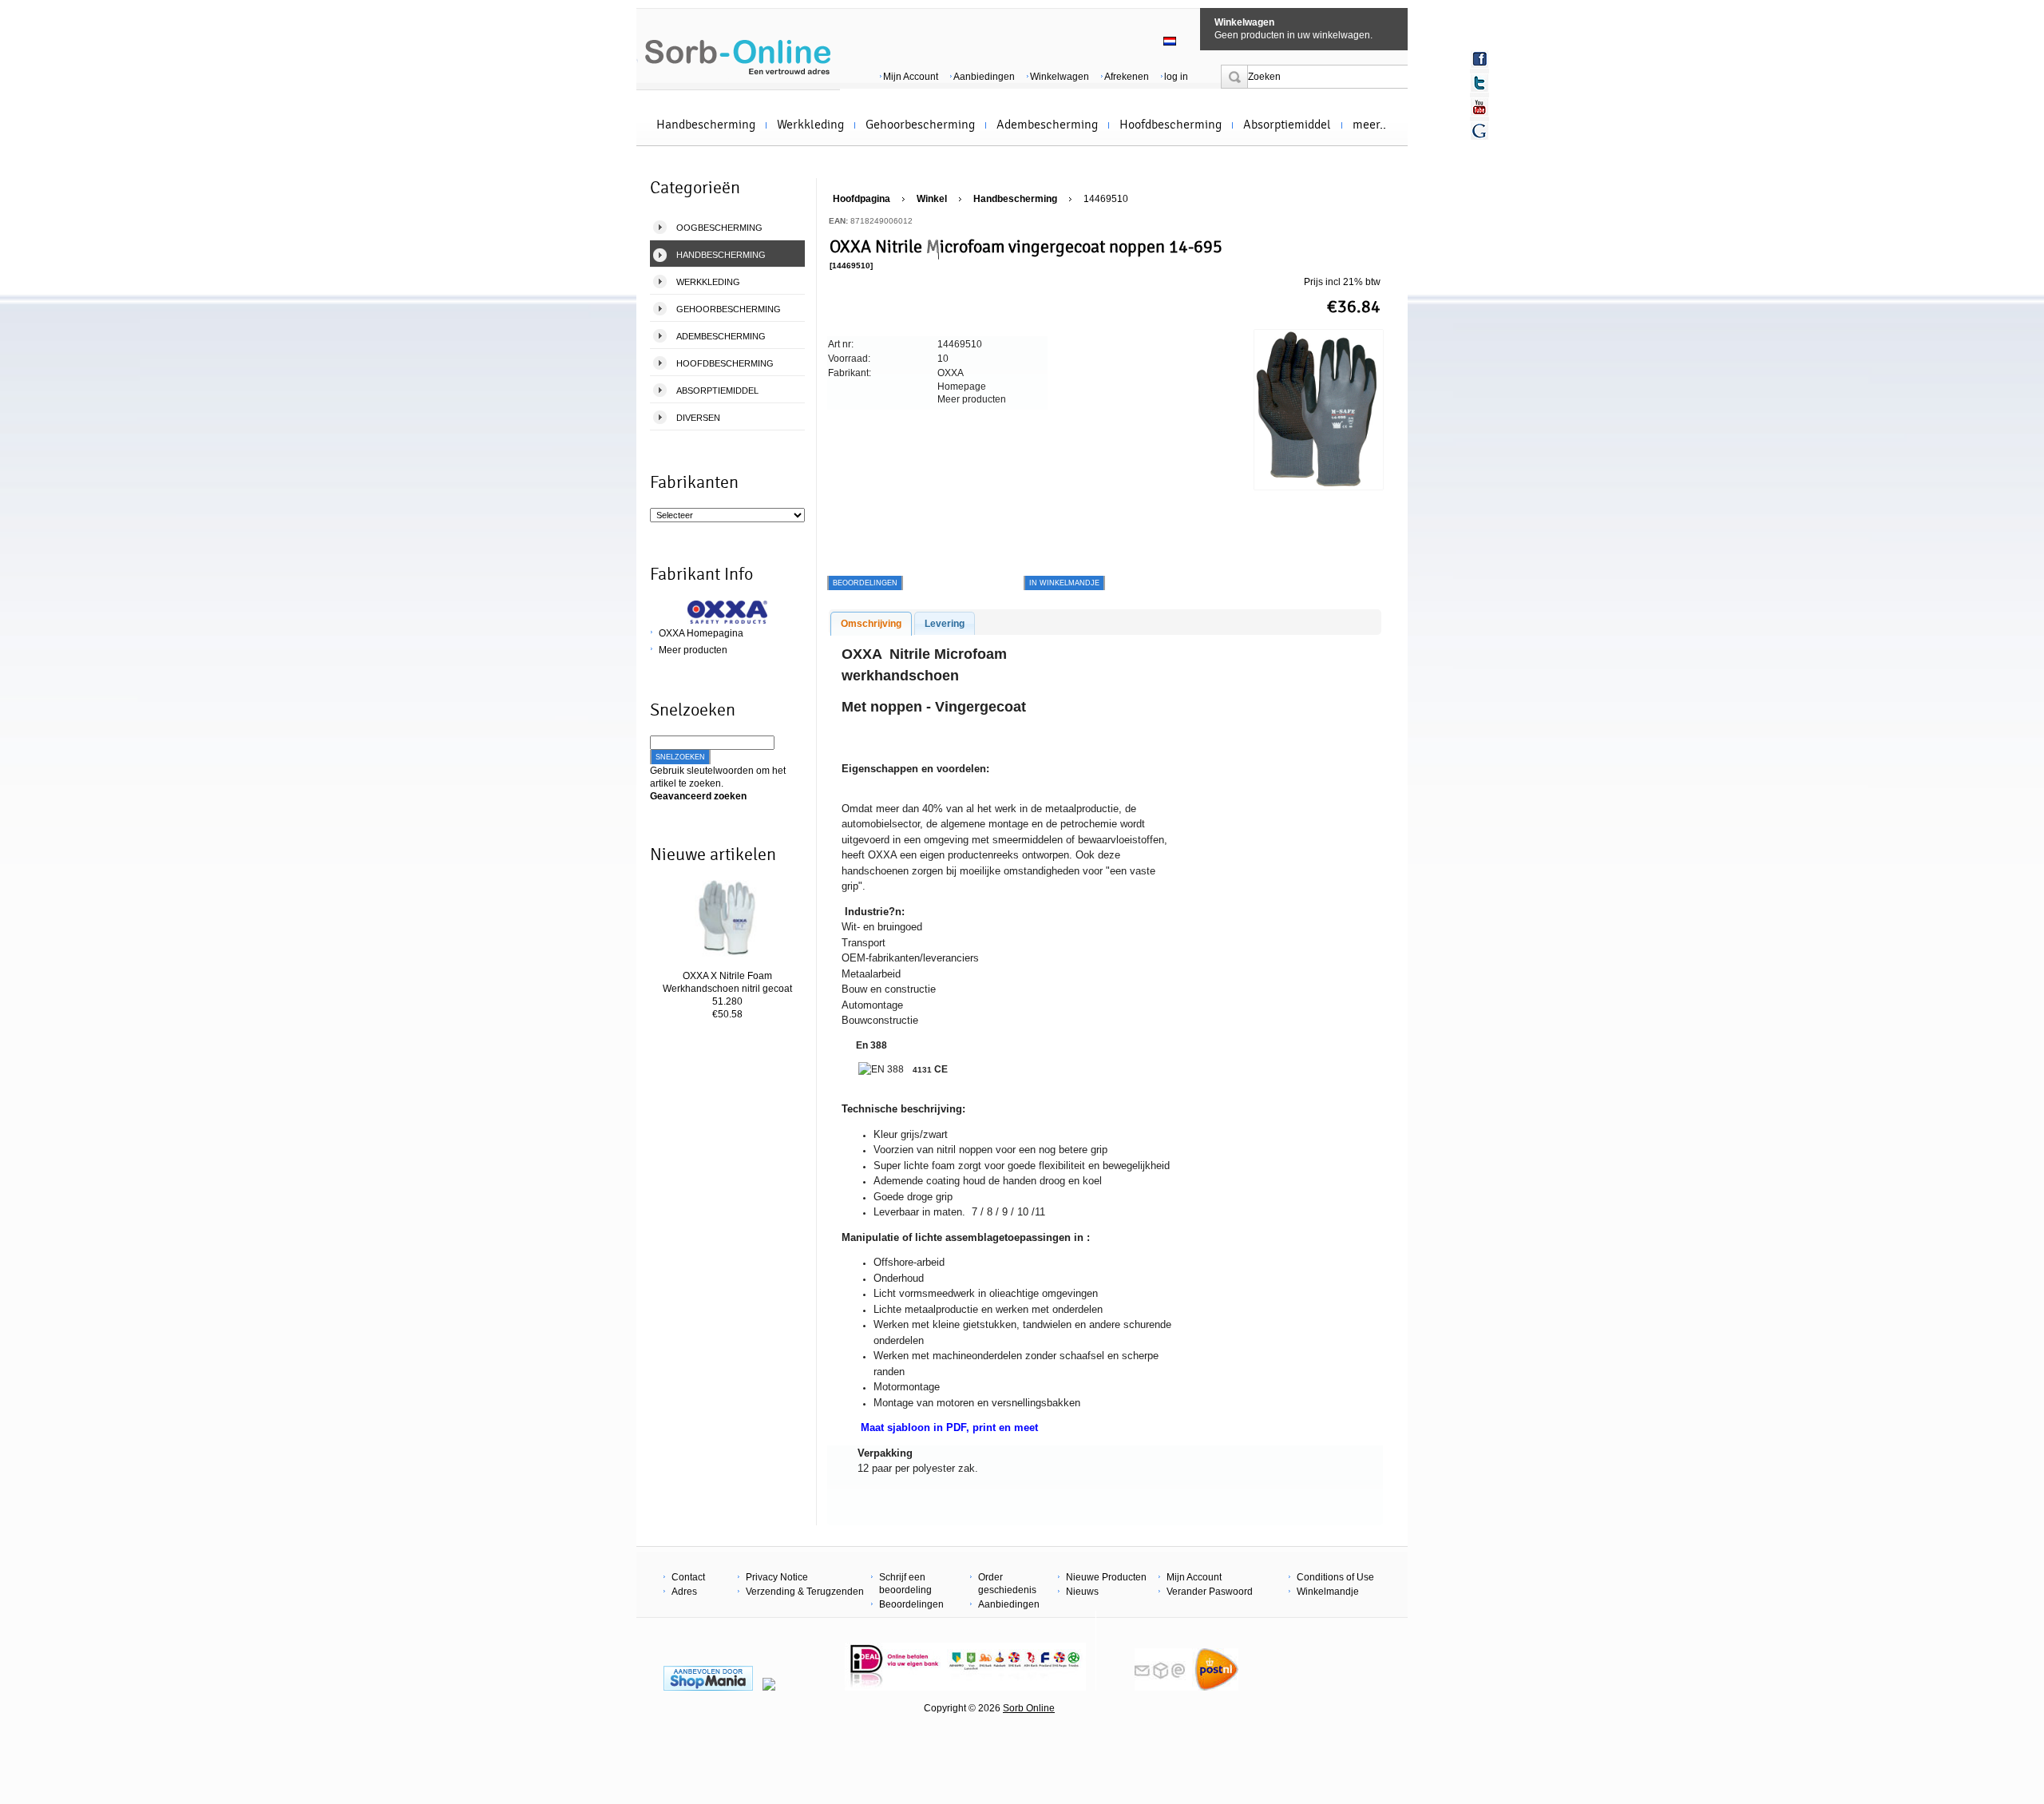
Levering (945, 624)
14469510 (1106, 199)
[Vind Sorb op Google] (1480, 131)
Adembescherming (1047, 125)
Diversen (698, 418)
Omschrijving (871, 624)
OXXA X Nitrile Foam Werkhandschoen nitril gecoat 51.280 (727, 989)
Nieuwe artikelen (713, 854)
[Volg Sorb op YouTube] (1480, 107)
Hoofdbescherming (1171, 125)
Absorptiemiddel (1287, 125)
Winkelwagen (1244, 22)
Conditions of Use (1335, 1577)
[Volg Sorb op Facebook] (1480, 59)
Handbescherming (706, 125)
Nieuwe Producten (1106, 1577)
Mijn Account (911, 77)
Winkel (932, 199)
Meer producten (693, 650)
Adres (684, 1592)
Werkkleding (810, 125)
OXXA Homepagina (701, 633)
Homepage (962, 387)
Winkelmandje (1328, 1592)
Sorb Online (1029, 1708)
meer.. (1369, 125)
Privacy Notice (777, 1577)
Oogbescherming (719, 228)
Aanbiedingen (984, 77)
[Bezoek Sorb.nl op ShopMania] (708, 1687)
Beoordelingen (911, 1604)
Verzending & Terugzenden (805, 1592)
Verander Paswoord (1210, 1592)
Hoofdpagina (862, 199)
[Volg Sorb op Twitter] (1480, 83)
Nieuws (1082, 1592)
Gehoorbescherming (920, 125)
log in (1176, 77)
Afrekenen (1127, 77)
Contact (688, 1577)
